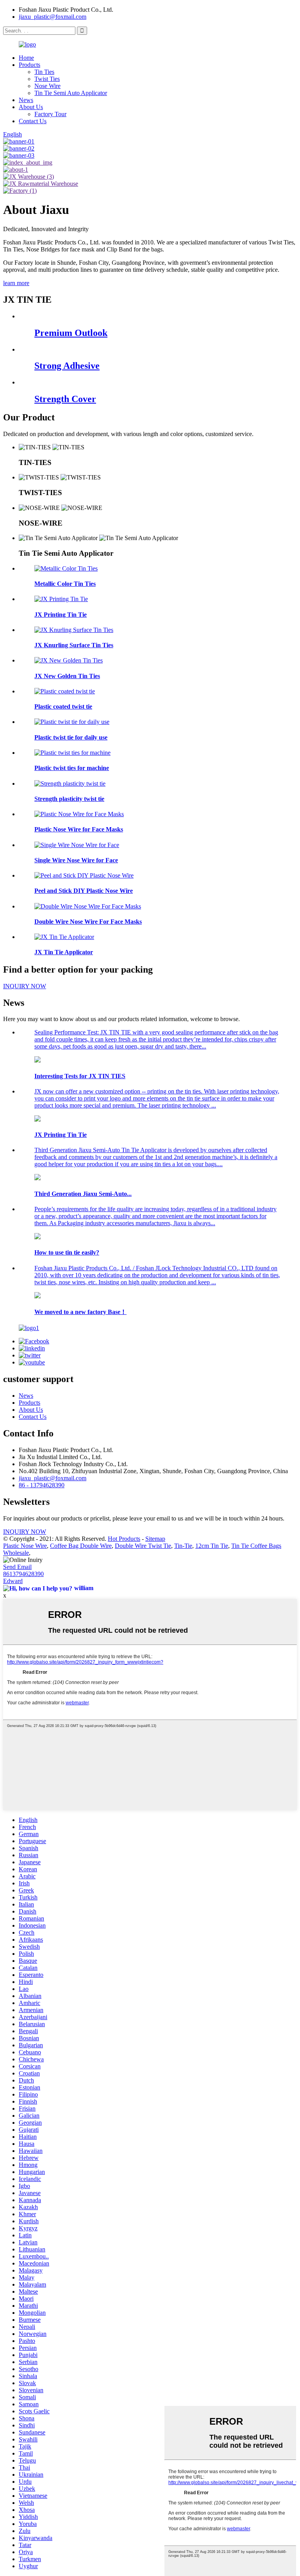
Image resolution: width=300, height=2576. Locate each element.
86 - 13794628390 (42, 1485)
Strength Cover (65, 399)
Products (29, 65)
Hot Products (124, 1539)
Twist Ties (47, 79)
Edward (13, 1581)
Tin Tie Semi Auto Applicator (71, 93)
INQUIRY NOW (25, 1532)
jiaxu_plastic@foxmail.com (53, 17)
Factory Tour (50, 114)
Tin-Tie (183, 1546)
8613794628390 (23, 1574)
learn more (16, 283)
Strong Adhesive (67, 366)
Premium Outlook (71, 333)
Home (26, 58)
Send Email (17, 1567)
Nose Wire (47, 86)
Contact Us (33, 121)
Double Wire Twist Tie (143, 1546)
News (26, 100)
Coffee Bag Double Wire (81, 1546)
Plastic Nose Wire (25, 1546)
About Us (31, 107)
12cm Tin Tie (212, 1546)
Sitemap (155, 1539)
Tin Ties (44, 72)
